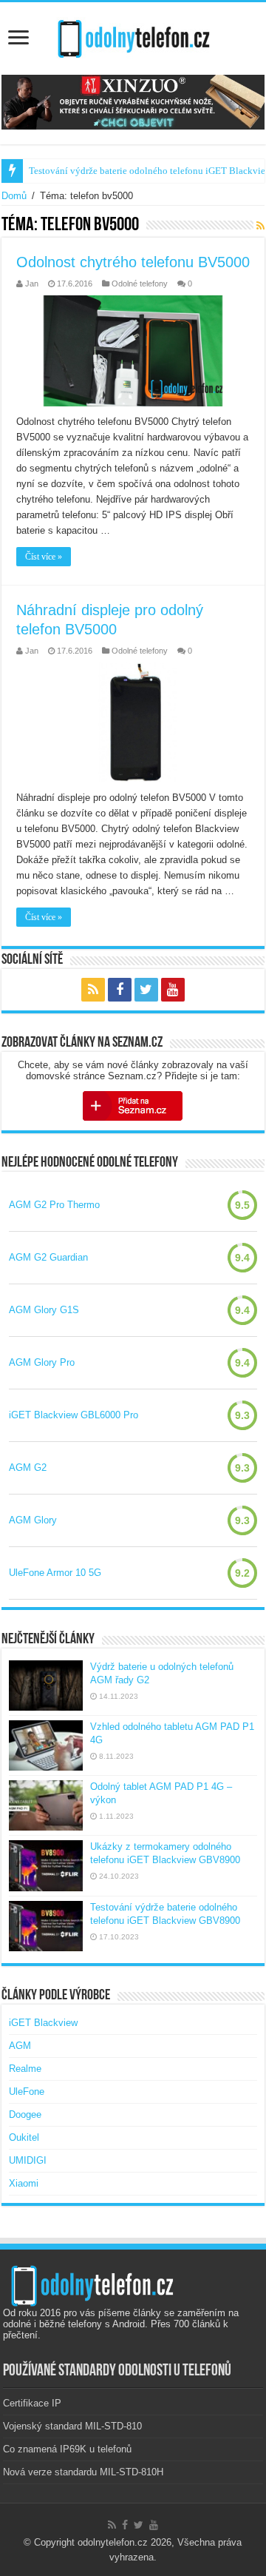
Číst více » (44, 557)
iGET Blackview (43, 2023)
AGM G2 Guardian (48, 1257)
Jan (32, 284)
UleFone (27, 2092)
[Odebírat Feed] (260, 226)
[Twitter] (146, 990)
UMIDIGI (28, 2160)
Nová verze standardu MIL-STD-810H (83, 2472)
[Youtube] (173, 990)
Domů (14, 196)
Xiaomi (24, 2183)
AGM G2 (28, 1468)
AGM (20, 2046)
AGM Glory (33, 1520)
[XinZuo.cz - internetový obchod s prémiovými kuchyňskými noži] (133, 102)
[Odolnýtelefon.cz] (133, 36)
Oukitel (24, 2137)
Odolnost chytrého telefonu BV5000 (133, 262)
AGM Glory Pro (42, 1362)
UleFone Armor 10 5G (55, 1573)
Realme (25, 2069)
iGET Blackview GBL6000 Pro (74, 1415)
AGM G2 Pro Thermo (54, 1205)
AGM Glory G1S (44, 1310)
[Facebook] (120, 990)
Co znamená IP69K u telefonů (67, 2449)
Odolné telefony (140, 284)
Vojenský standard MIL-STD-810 (72, 2426)
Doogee (25, 2114)
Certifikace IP (32, 2403)
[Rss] (93, 990)
